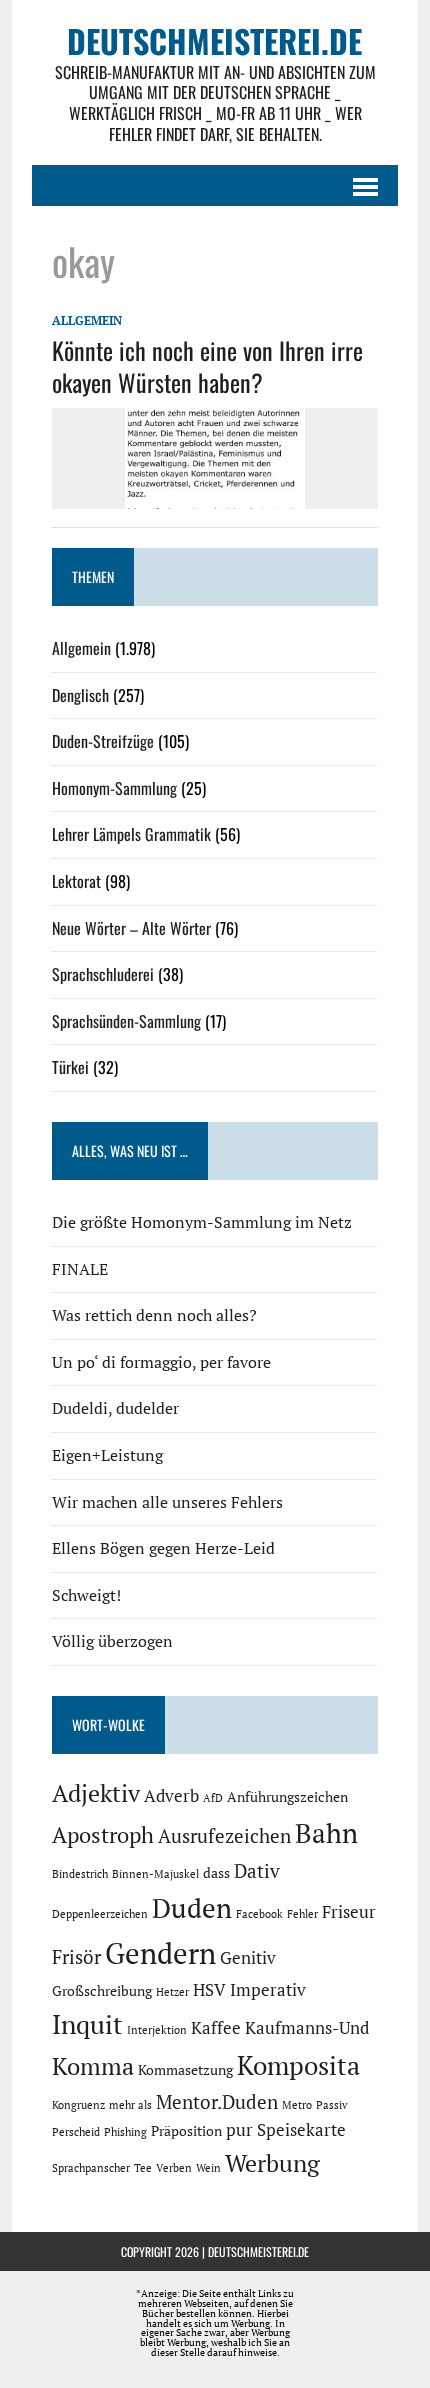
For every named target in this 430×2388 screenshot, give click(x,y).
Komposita (298, 2065)
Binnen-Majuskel (155, 1874)
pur (239, 2130)
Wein (208, 2168)
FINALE (80, 1269)
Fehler (302, 1914)
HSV (209, 1990)
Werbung (272, 2163)
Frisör (76, 1957)
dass (216, 1872)
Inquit (87, 2024)
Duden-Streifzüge (103, 741)
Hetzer (172, 1992)
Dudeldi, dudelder (115, 1408)
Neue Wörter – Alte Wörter (131, 928)
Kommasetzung (185, 2069)
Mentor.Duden (217, 2102)
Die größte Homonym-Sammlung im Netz (202, 1222)
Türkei (70, 1067)
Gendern (160, 1953)
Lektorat (76, 881)
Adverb (171, 1796)
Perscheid (76, 2132)
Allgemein (87, 320)
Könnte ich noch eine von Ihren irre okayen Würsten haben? (207, 365)
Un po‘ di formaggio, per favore (161, 1362)
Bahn (326, 1833)
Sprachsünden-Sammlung (126, 1021)
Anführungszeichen (287, 1796)
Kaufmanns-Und (307, 2028)
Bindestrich (80, 1874)
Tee (143, 2168)
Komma (93, 2066)
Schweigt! (86, 1595)
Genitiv (248, 1958)
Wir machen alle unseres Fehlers (167, 1502)
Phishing (125, 2132)
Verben (174, 2168)
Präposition (186, 2130)
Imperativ (268, 1990)
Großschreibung (102, 1990)
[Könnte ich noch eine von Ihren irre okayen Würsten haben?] (215, 495)
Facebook (259, 1914)
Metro (297, 2105)
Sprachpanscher (91, 2168)
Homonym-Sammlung (114, 788)
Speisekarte (301, 2130)
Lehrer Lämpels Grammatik (131, 834)
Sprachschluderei (103, 974)
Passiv (332, 2105)
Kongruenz (78, 2105)
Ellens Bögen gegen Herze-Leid (163, 1548)
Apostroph (103, 1834)
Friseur (349, 1912)
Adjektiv (96, 1793)
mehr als (130, 2105)
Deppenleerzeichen (100, 1914)
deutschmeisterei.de (258, 2251)
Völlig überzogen (112, 1641)
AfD (213, 1798)
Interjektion (157, 2030)
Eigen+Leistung (107, 1455)
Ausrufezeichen (224, 1836)
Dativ (257, 1871)
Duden (192, 1908)
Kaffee (216, 2028)
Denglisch (80, 695)
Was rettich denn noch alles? (154, 1315)
